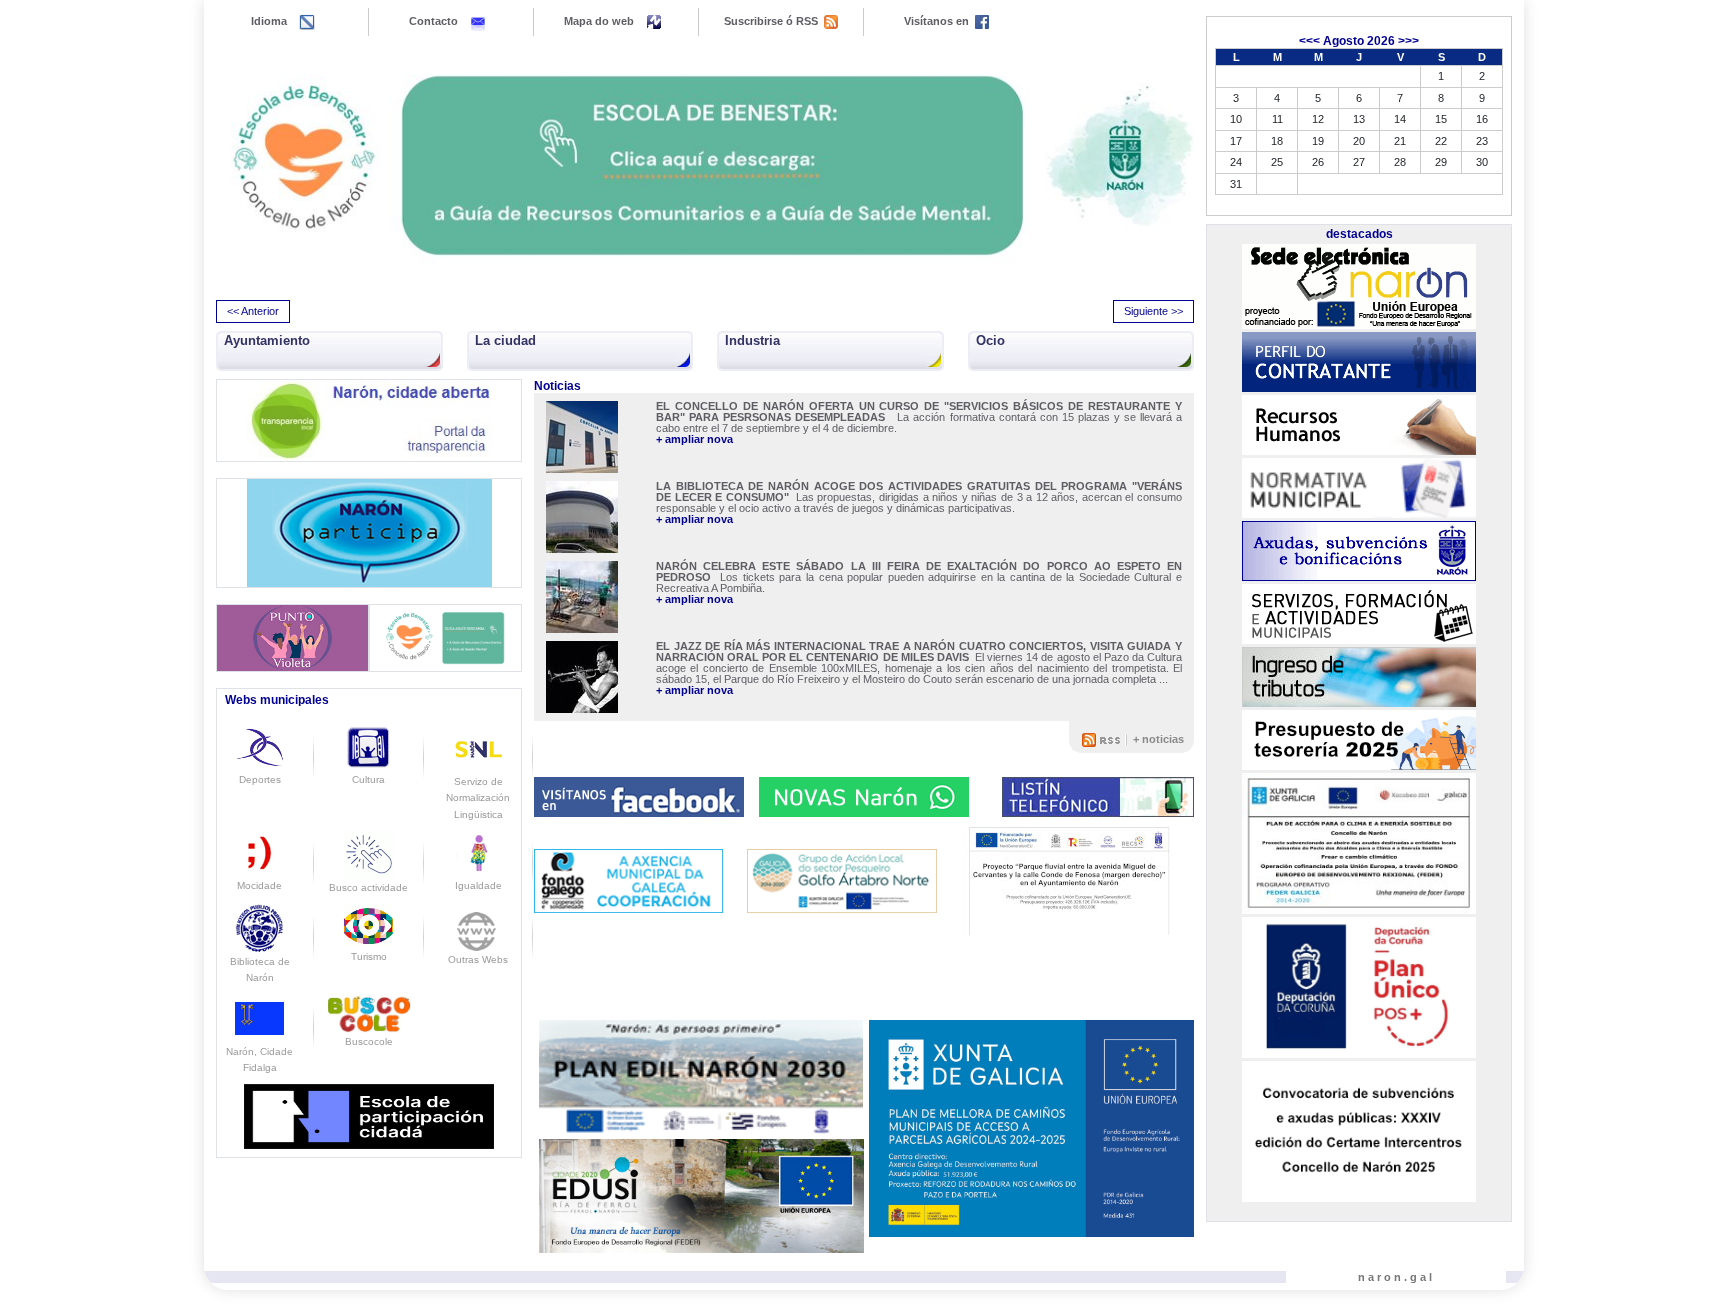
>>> (1408, 41)
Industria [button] (752, 340)
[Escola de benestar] (705, 165)
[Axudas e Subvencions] (1359, 551)
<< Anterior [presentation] (253, 311)
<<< (1309, 41)
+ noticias (1158, 739)
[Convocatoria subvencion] (1359, 1131)
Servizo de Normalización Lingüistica (478, 798)
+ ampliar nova (694, 439)
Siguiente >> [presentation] (1153, 311)
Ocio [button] (990, 340)
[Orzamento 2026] (1359, 740)
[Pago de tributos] (1359, 677)
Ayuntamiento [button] (267, 340)
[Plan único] (1359, 988)
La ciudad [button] (505, 340)
